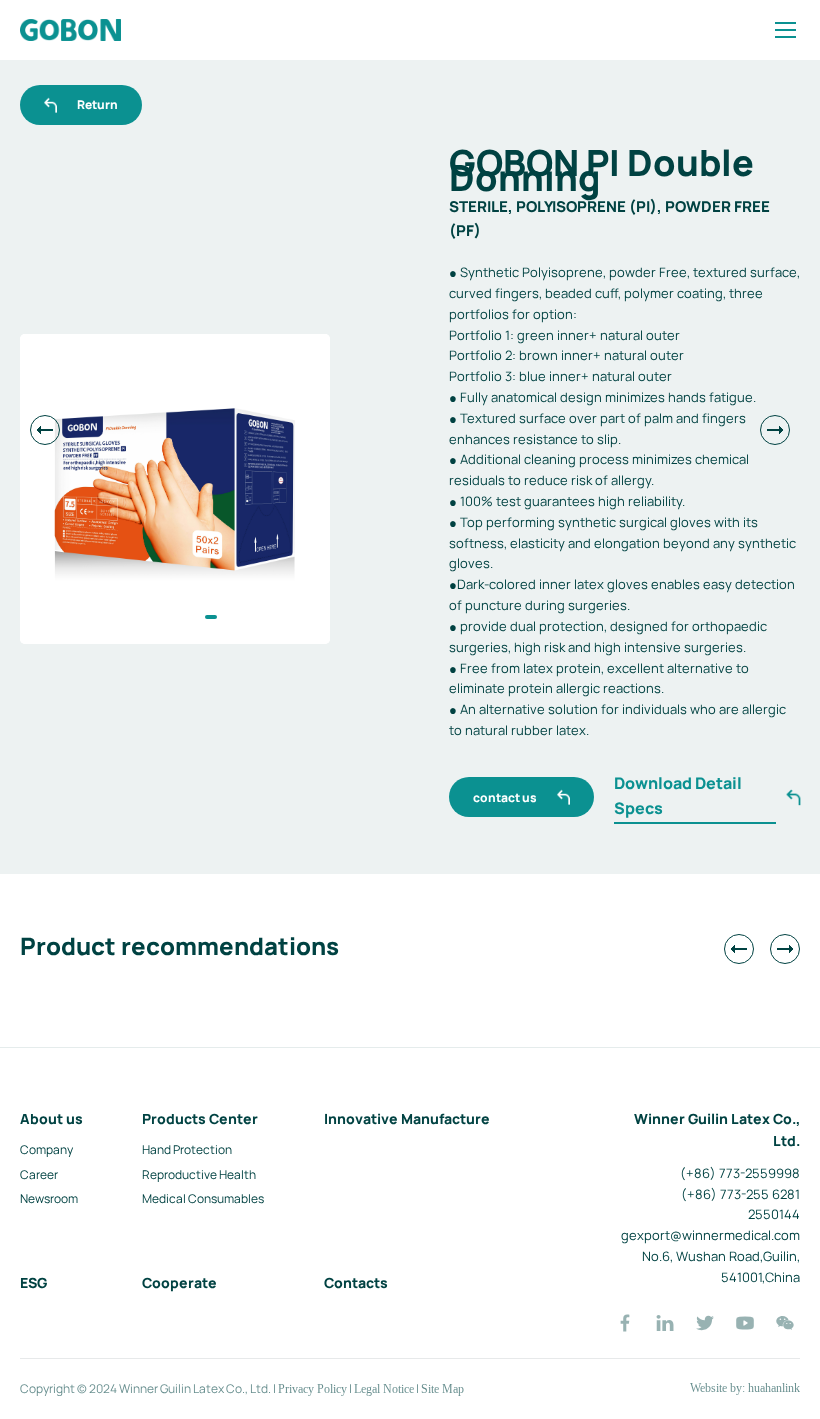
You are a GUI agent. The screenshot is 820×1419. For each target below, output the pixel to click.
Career (39, 1174)
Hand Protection (187, 1149)
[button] (211, 617)
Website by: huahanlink (745, 1388)
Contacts (356, 1282)
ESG (33, 1282)
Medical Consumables (203, 1198)
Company (46, 1149)
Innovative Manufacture (407, 1118)
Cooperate (179, 1282)
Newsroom (49, 1198)
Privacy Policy (312, 1389)
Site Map (442, 1389)
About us (51, 1118)
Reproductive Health (199, 1174)
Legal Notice (384, 1389)
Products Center (200, 1118)
